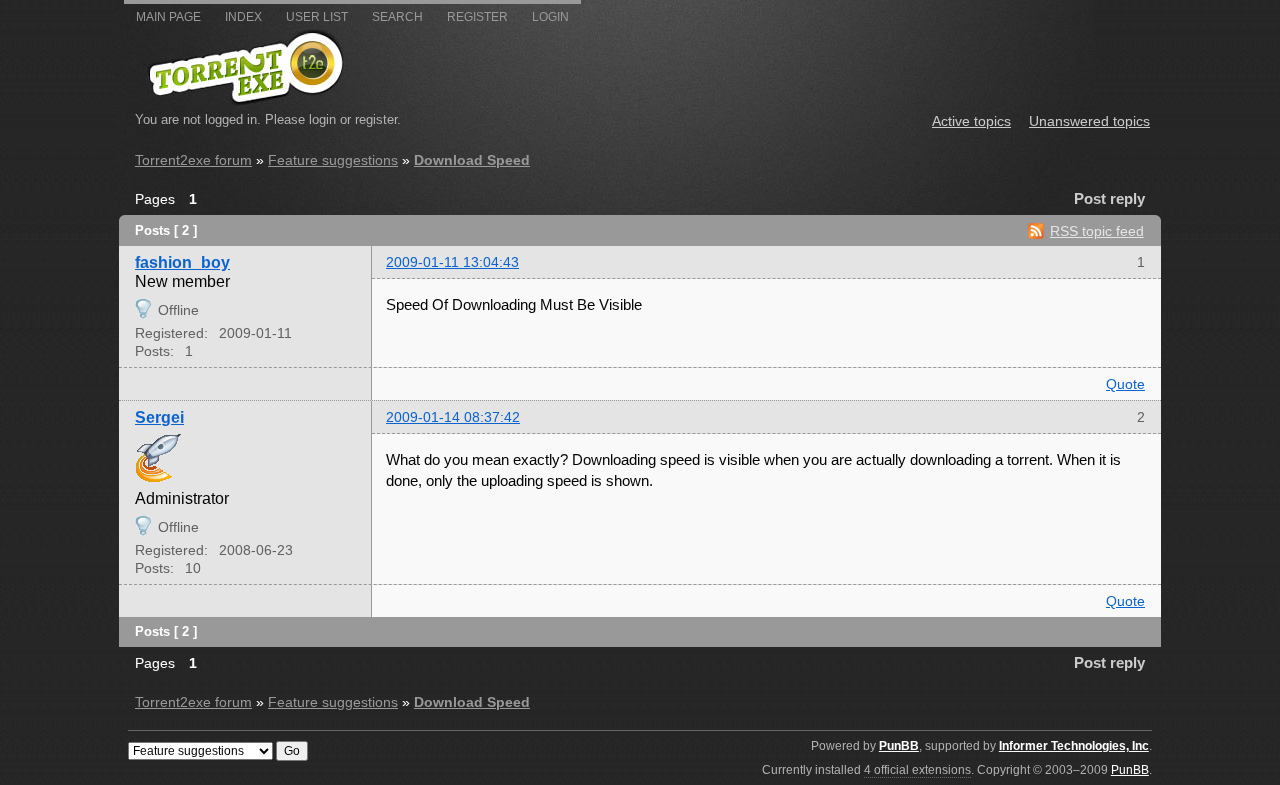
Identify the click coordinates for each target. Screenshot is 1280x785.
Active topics (971, 121)
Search (397, 17)
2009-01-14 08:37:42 (453, 417)
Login (550, 17)
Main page (168, 17)
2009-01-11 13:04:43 (452, 262)
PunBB (899, 746)
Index (243, 17)
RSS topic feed (1097, 231)
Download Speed (472, 160)
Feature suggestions (333, 160)
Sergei (159, 417)
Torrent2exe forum (193, 160)
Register (477, 17)
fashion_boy (182, 262)
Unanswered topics (1089, 121)
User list (317, 17)
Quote (1125, 384)
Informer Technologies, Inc (1074, 746)
